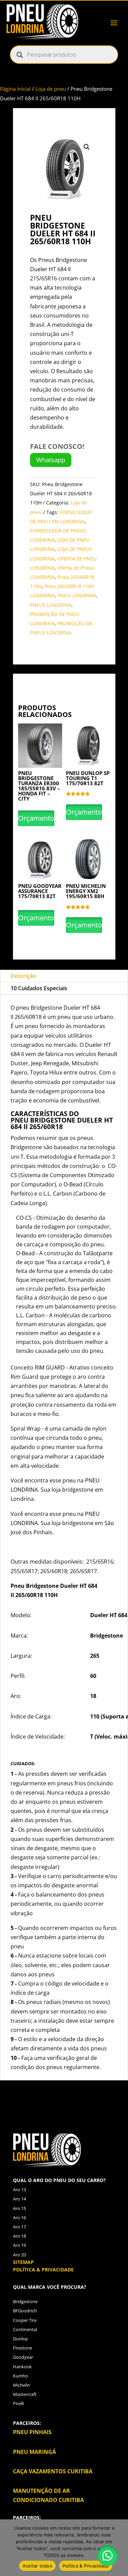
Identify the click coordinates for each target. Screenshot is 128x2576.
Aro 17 (19, 2227)
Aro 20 (19, 2255)
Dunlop (20, 2339)
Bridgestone (25, 2301)
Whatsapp (51, 460)
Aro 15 (19, 2208)
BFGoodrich (25, 2311)
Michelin (22, 2385)
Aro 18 (19, 2236)
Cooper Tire (25, 2320)
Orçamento (36, 818)
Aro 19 (19, 2245)
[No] (119, 2548)
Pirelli (18, 2403)
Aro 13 (19, 2190)
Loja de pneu (51, 89)
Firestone (23, 2348)
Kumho (20, 2376)
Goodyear (23, 2357)
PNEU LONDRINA (77, 595)
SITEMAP (23, 2262)
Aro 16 (19, 2218)
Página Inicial (15, 89)
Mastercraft (25, 2394)
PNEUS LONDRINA (51, 605)
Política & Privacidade (86, 2566)
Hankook (22, 2367)
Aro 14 (19, 2199)
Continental (25, 2329)
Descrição (23, 976)
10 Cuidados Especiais (39, 988)
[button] (87, 147)
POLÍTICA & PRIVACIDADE (43, 2270)
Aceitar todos (37, 2566)
